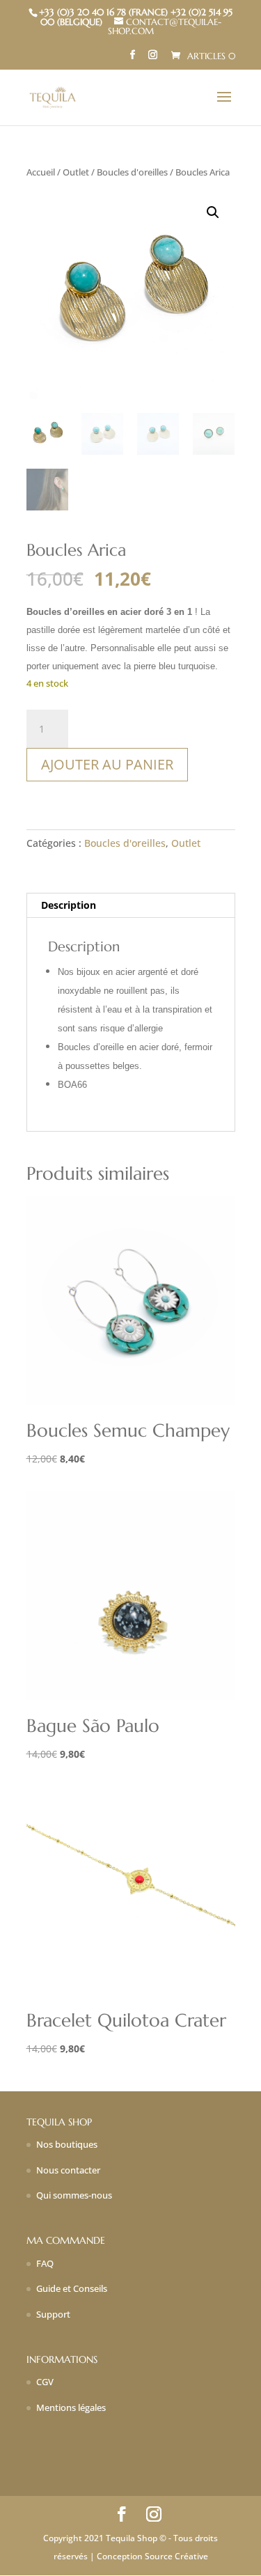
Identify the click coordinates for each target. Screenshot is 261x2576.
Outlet (76, 172)
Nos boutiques (67, 2144)
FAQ (45, 2263)
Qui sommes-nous (74, 2195)
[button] (213, 212)
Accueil (41, 172)
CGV (45, 2382)
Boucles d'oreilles (132, 172)
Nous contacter (68, 2170)
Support (53, 2314)
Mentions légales (71, 2407)
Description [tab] (69, 905)
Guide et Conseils (72, 2288)
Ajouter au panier (107, 764)
